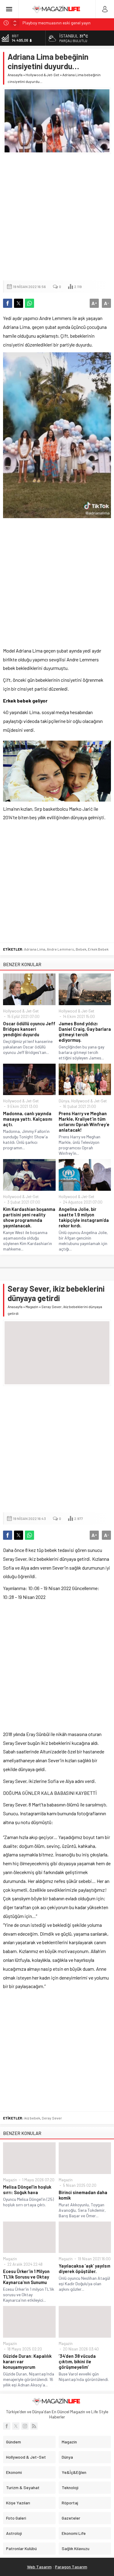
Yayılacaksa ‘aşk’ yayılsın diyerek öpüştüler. (85, 2268)
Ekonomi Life (74, 2533)
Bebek (81, 949)
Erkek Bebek (98, 949)
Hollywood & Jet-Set (42, 75)
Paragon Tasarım (71, 2567)
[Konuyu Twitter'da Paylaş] (19, 303)
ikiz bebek (32, 2118)
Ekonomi (14, 2472)
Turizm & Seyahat (23, 2487)
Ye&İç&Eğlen (74, 2472)
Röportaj (70, 2503)
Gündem (14, 2442)
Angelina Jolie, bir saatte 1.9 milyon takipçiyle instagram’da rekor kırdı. (84, 1217)
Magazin (32, 1307)
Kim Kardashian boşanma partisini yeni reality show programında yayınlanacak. (29, 1217)
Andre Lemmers (60, 949)
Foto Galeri (16, 2518)
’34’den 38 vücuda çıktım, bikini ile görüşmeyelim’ (77, 2361)
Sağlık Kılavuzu (76, 2548)
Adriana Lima (35, 949)
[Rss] (34, 2426)
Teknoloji (70, 2487)
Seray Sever (52, 2118)
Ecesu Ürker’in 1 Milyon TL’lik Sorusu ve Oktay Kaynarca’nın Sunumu (26, 2277)
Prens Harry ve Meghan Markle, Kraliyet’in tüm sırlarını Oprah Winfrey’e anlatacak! (84, 1122)
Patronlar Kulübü (21, 2548)
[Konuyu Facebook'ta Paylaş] (8, 303)
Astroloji (14, 2533)
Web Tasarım (39, 2567)
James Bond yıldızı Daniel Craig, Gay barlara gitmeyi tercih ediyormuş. (85, 1032)
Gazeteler (71, 2518)
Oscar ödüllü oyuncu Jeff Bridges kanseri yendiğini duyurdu (29, 1029)
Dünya (64, 1101)
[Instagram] (25, 2426)
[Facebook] (7, 2426)
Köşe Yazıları (18, 2503)
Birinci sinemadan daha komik (83, 2195)
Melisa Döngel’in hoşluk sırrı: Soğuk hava (27, 2190)
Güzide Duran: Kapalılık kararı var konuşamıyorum (27, 2361)
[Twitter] (16, 2426)
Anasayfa (15, 75)
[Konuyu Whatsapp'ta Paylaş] (29, 303)
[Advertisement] (57, 217)
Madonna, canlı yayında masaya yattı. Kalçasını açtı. (28, 1119)
